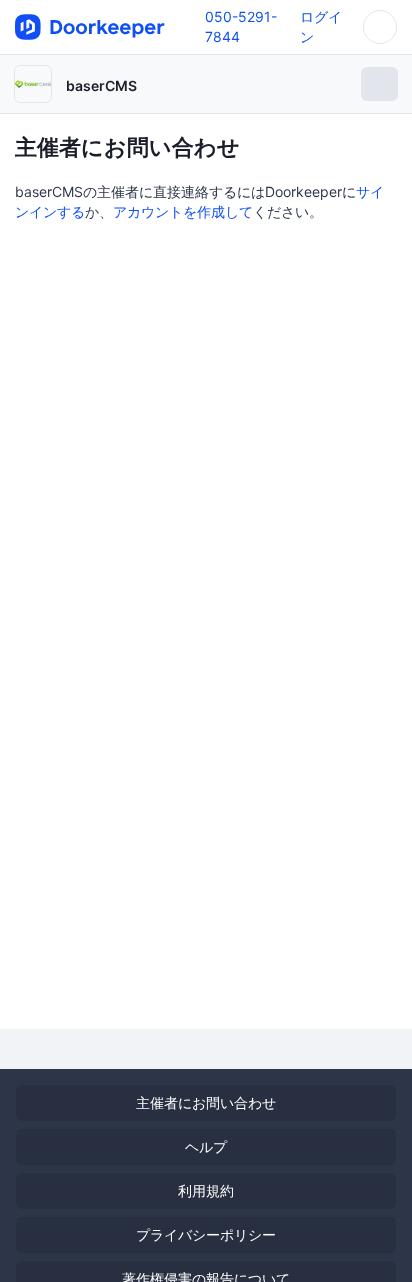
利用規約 (206, 1190)
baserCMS (101, 85)
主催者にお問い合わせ (206, 1102)
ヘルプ (206, 1146)
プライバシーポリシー (206, 1234)
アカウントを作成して (183, 211)
